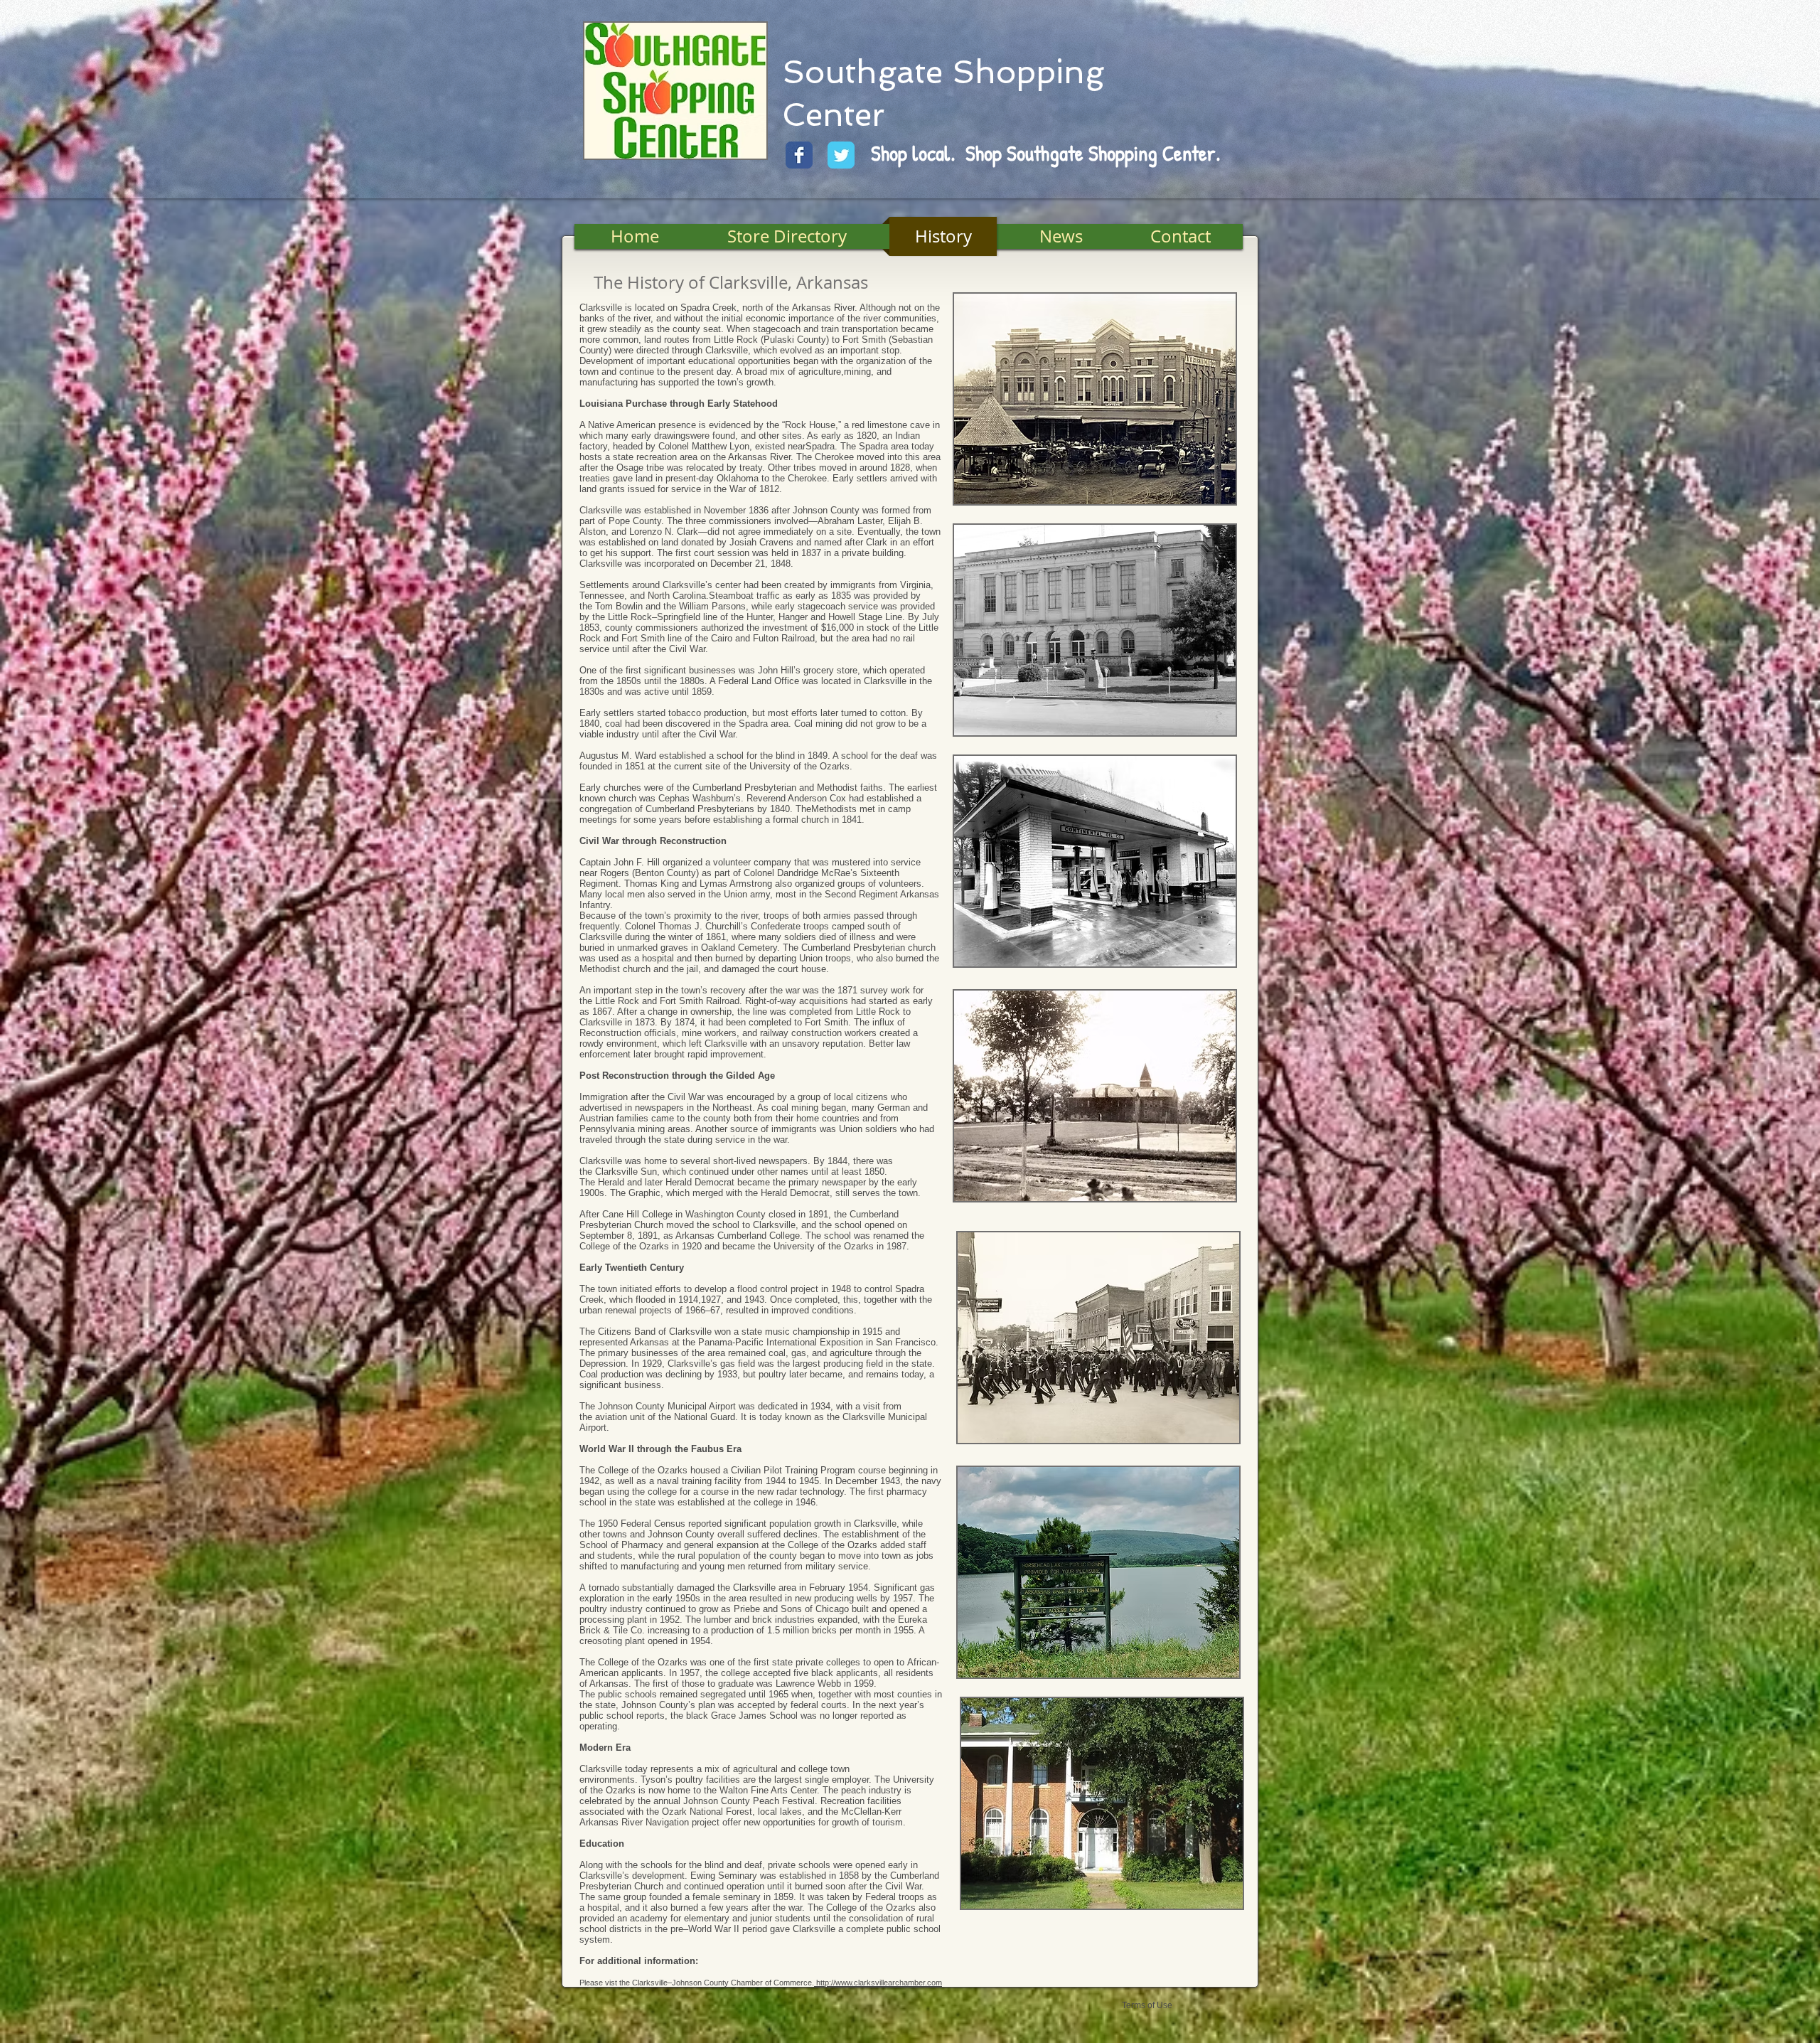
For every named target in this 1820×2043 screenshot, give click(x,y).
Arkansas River (823, 308)
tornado (604, 1588)
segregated (723, 1694)
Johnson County (826, 510)
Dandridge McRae (814, 873)
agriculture (820, 372)
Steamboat (731, 596)
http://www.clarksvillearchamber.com (879, 1983)
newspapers (783, 1161)
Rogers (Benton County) (649, 873)
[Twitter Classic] (841, 155)
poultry (772, 1374)
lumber (718, 1620)
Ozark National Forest (707, 1812)
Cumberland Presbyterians (700, 809)
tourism (888, 1822)
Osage (630, 468)
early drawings (661, 436)
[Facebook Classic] (799, 155)
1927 (711, 1300)
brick (762, 1620)
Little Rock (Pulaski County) (771, 340)
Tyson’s (657, 1780)
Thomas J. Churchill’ (701, 926)
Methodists (834, 809)
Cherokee (834, 457)
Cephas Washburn (696, 798)
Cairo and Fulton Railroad (763, 638)
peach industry (871, 1790)
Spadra (820, 446)
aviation (611, 1417)
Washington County (726, 1214)
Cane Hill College (637, 1214)
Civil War (687, 649)
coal (614, 724)
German (894, 1108)
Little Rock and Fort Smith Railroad (667, 1001)
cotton (893, 713)
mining (857, 372)
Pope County (635, 521)
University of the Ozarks (799, 766)
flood (747, 1289)
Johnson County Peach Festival (749, 1801)
